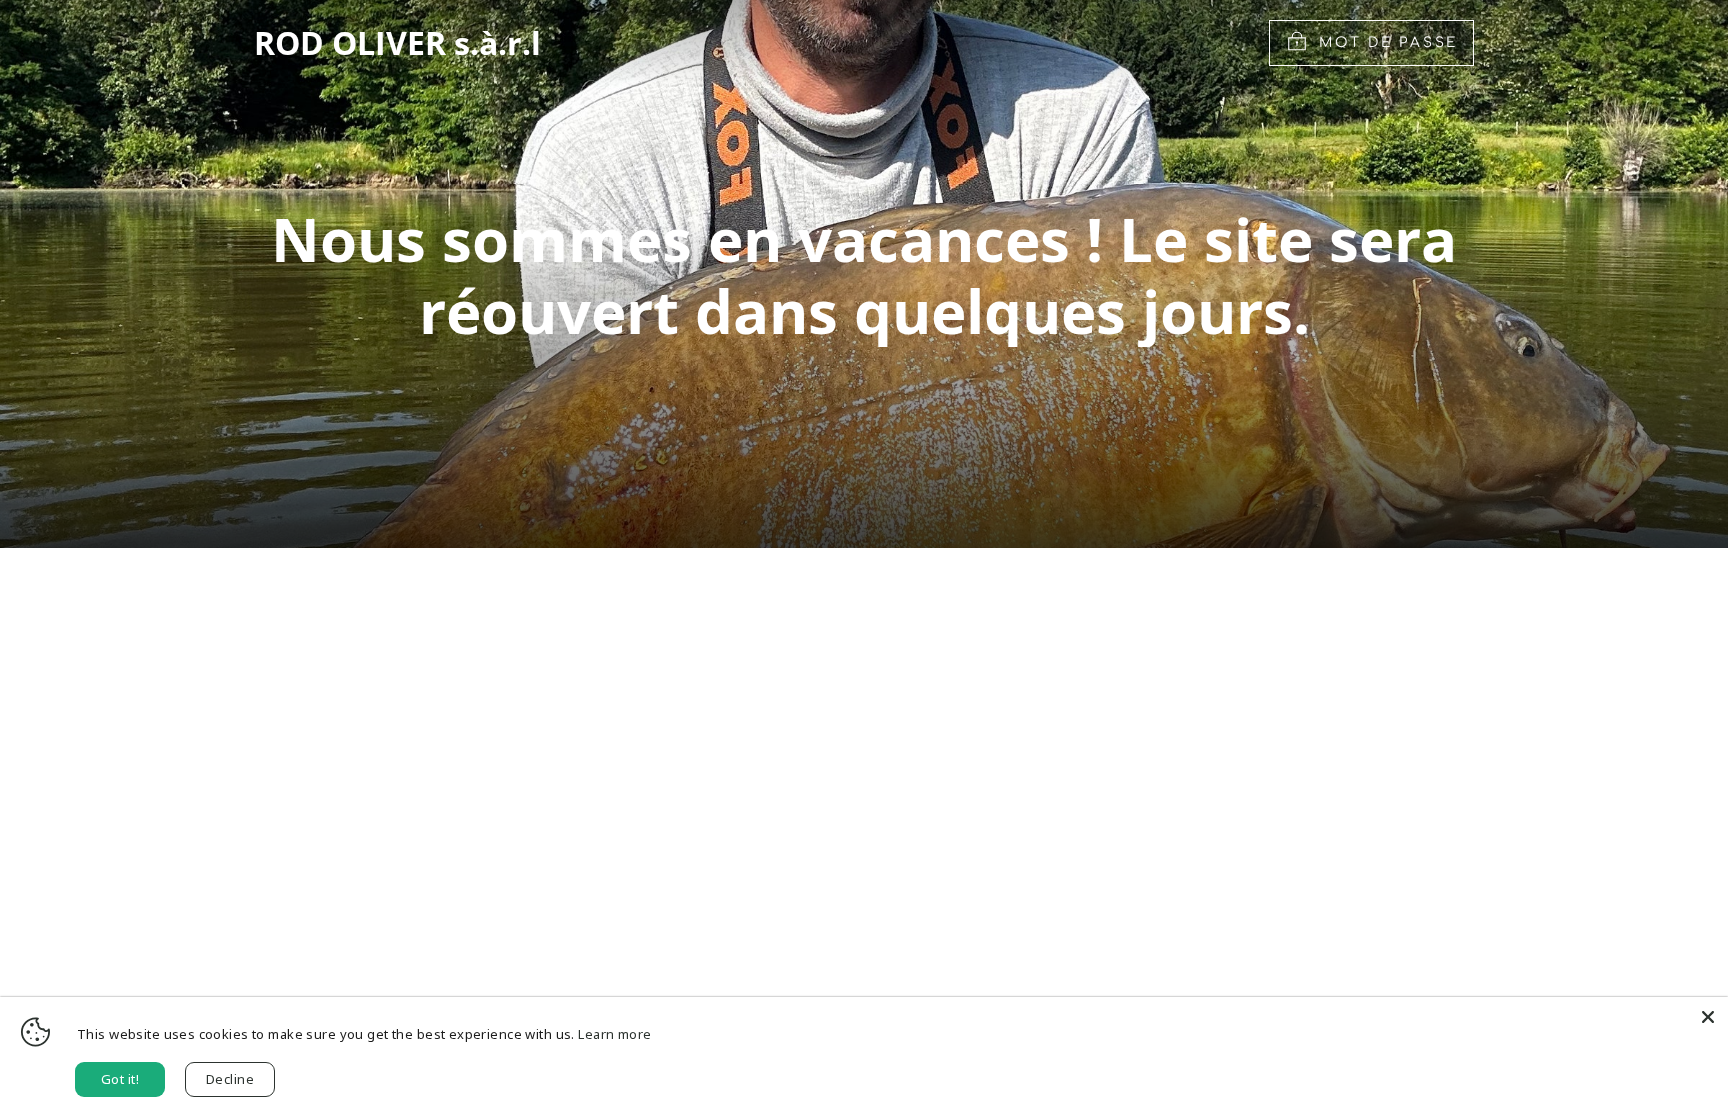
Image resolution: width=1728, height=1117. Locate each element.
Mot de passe (1388, 42)
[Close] (1708, 1017)
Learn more (614, 1034)
